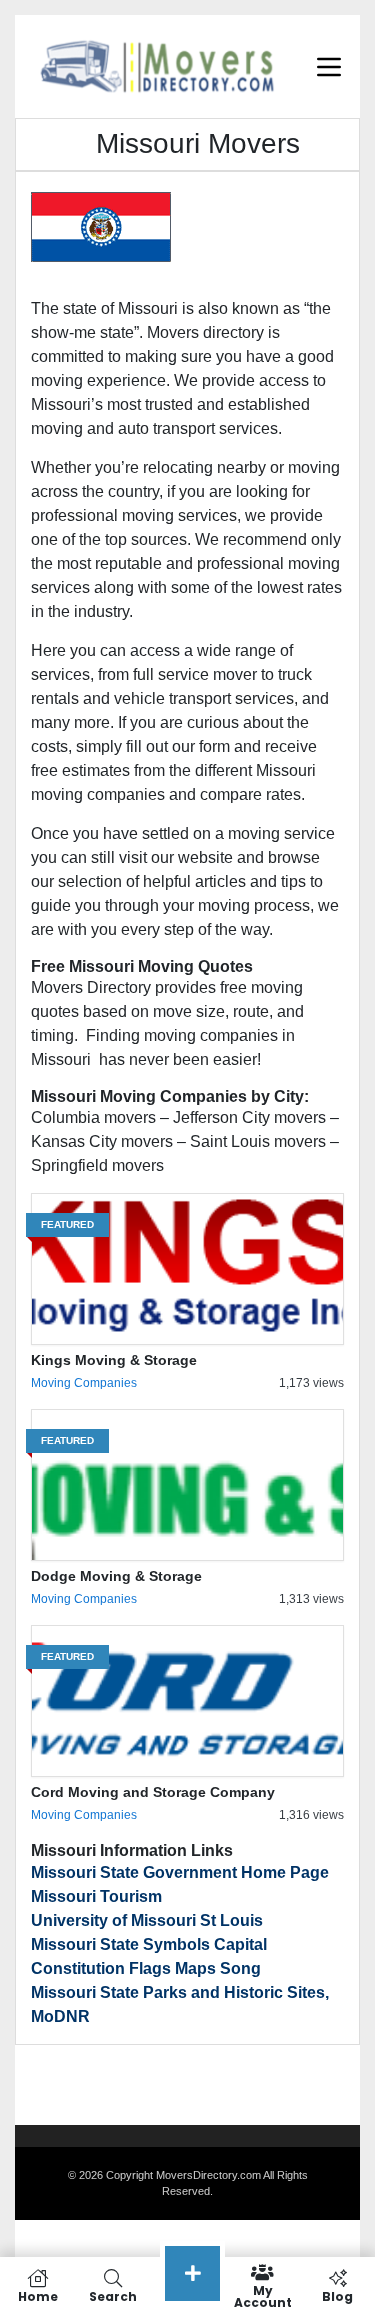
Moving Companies (84, 1383)
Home (38, 2295)
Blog (337, 2295)
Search (113, 2295)
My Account (263, 2295)
